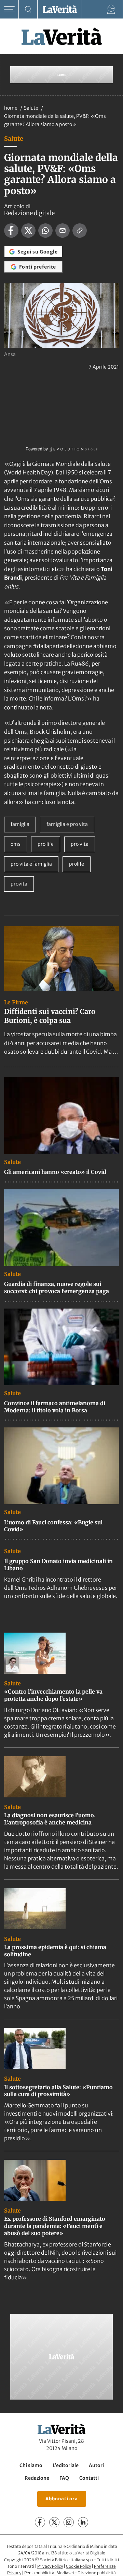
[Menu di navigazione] (9, 9)
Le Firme (16, 1002)
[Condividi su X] (28, 231)
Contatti (89, 2478)
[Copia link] (80, 231)
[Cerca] (28, 9)
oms (16, 844)
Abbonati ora (62, 2499)
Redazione (37, 2478)
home (11, 108)
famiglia (20, 824)
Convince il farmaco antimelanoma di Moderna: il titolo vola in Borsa (55, 1407)
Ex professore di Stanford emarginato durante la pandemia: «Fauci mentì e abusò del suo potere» (55, 2226)
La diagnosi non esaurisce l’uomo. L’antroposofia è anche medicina (50, 1819)
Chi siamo (31, 2465)
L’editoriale (66, 2465)
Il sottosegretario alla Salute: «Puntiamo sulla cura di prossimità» (58, 2091)
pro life (46, 844)
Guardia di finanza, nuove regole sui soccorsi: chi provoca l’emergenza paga (57, 1287)
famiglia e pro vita (67, 824)
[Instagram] (69, 2522)
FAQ (64, 2478)
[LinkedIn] (83, 2522)
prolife (77, 864)
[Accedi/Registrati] (111, 9)
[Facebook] (40, 2522)
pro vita (80, 844)
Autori (96, 2465)
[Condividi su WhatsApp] (45, 231)
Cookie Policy (78, 2566)
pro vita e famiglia (31, 864)
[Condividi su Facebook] (11, 231)
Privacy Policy (50, 2566)
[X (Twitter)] (54, 2522)
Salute (32, 108)
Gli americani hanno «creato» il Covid (55, 1172)
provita (19, 884)
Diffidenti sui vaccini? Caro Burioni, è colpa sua (50, 1016)
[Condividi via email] (63, 231)
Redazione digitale (29, 213)
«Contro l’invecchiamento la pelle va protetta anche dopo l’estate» (53, 1695)
